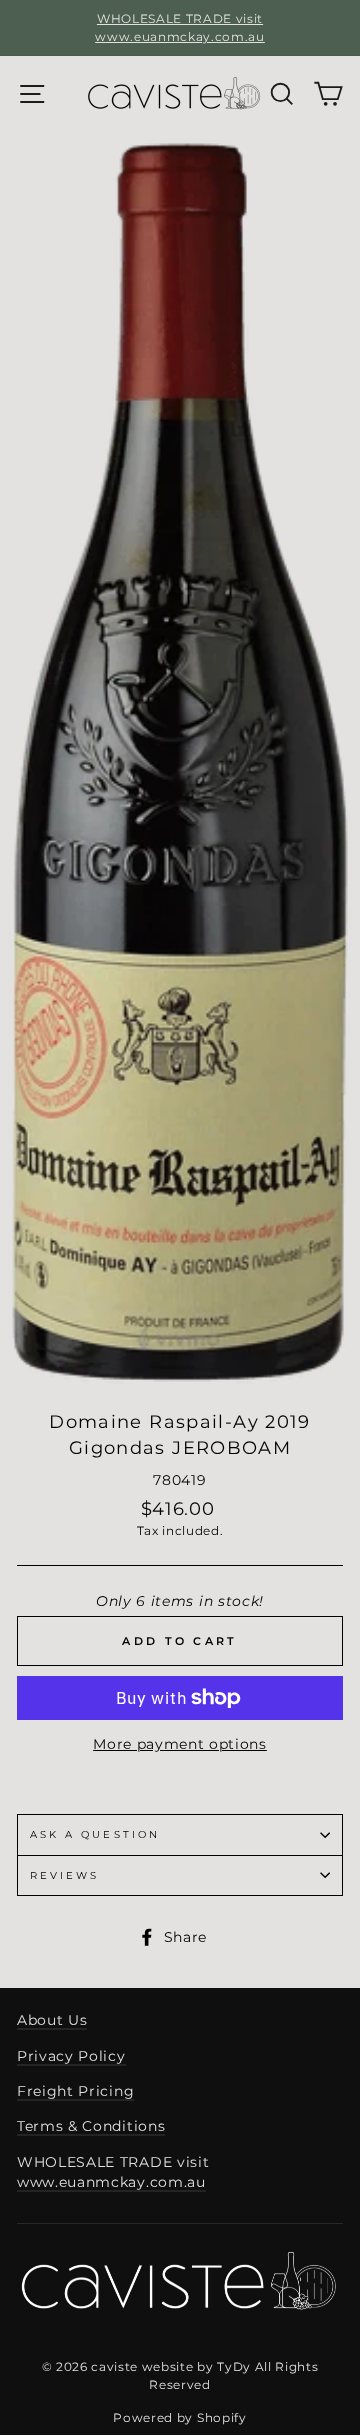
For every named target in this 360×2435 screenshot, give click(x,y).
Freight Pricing (75, 2091)
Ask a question (95, 1834)
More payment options (180, 1744)
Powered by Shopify (179, 2417)
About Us (52, 2020)
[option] (180, 28)
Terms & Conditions (91, 2126)
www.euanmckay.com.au (111, 2182)
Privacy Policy (71, 2056)
